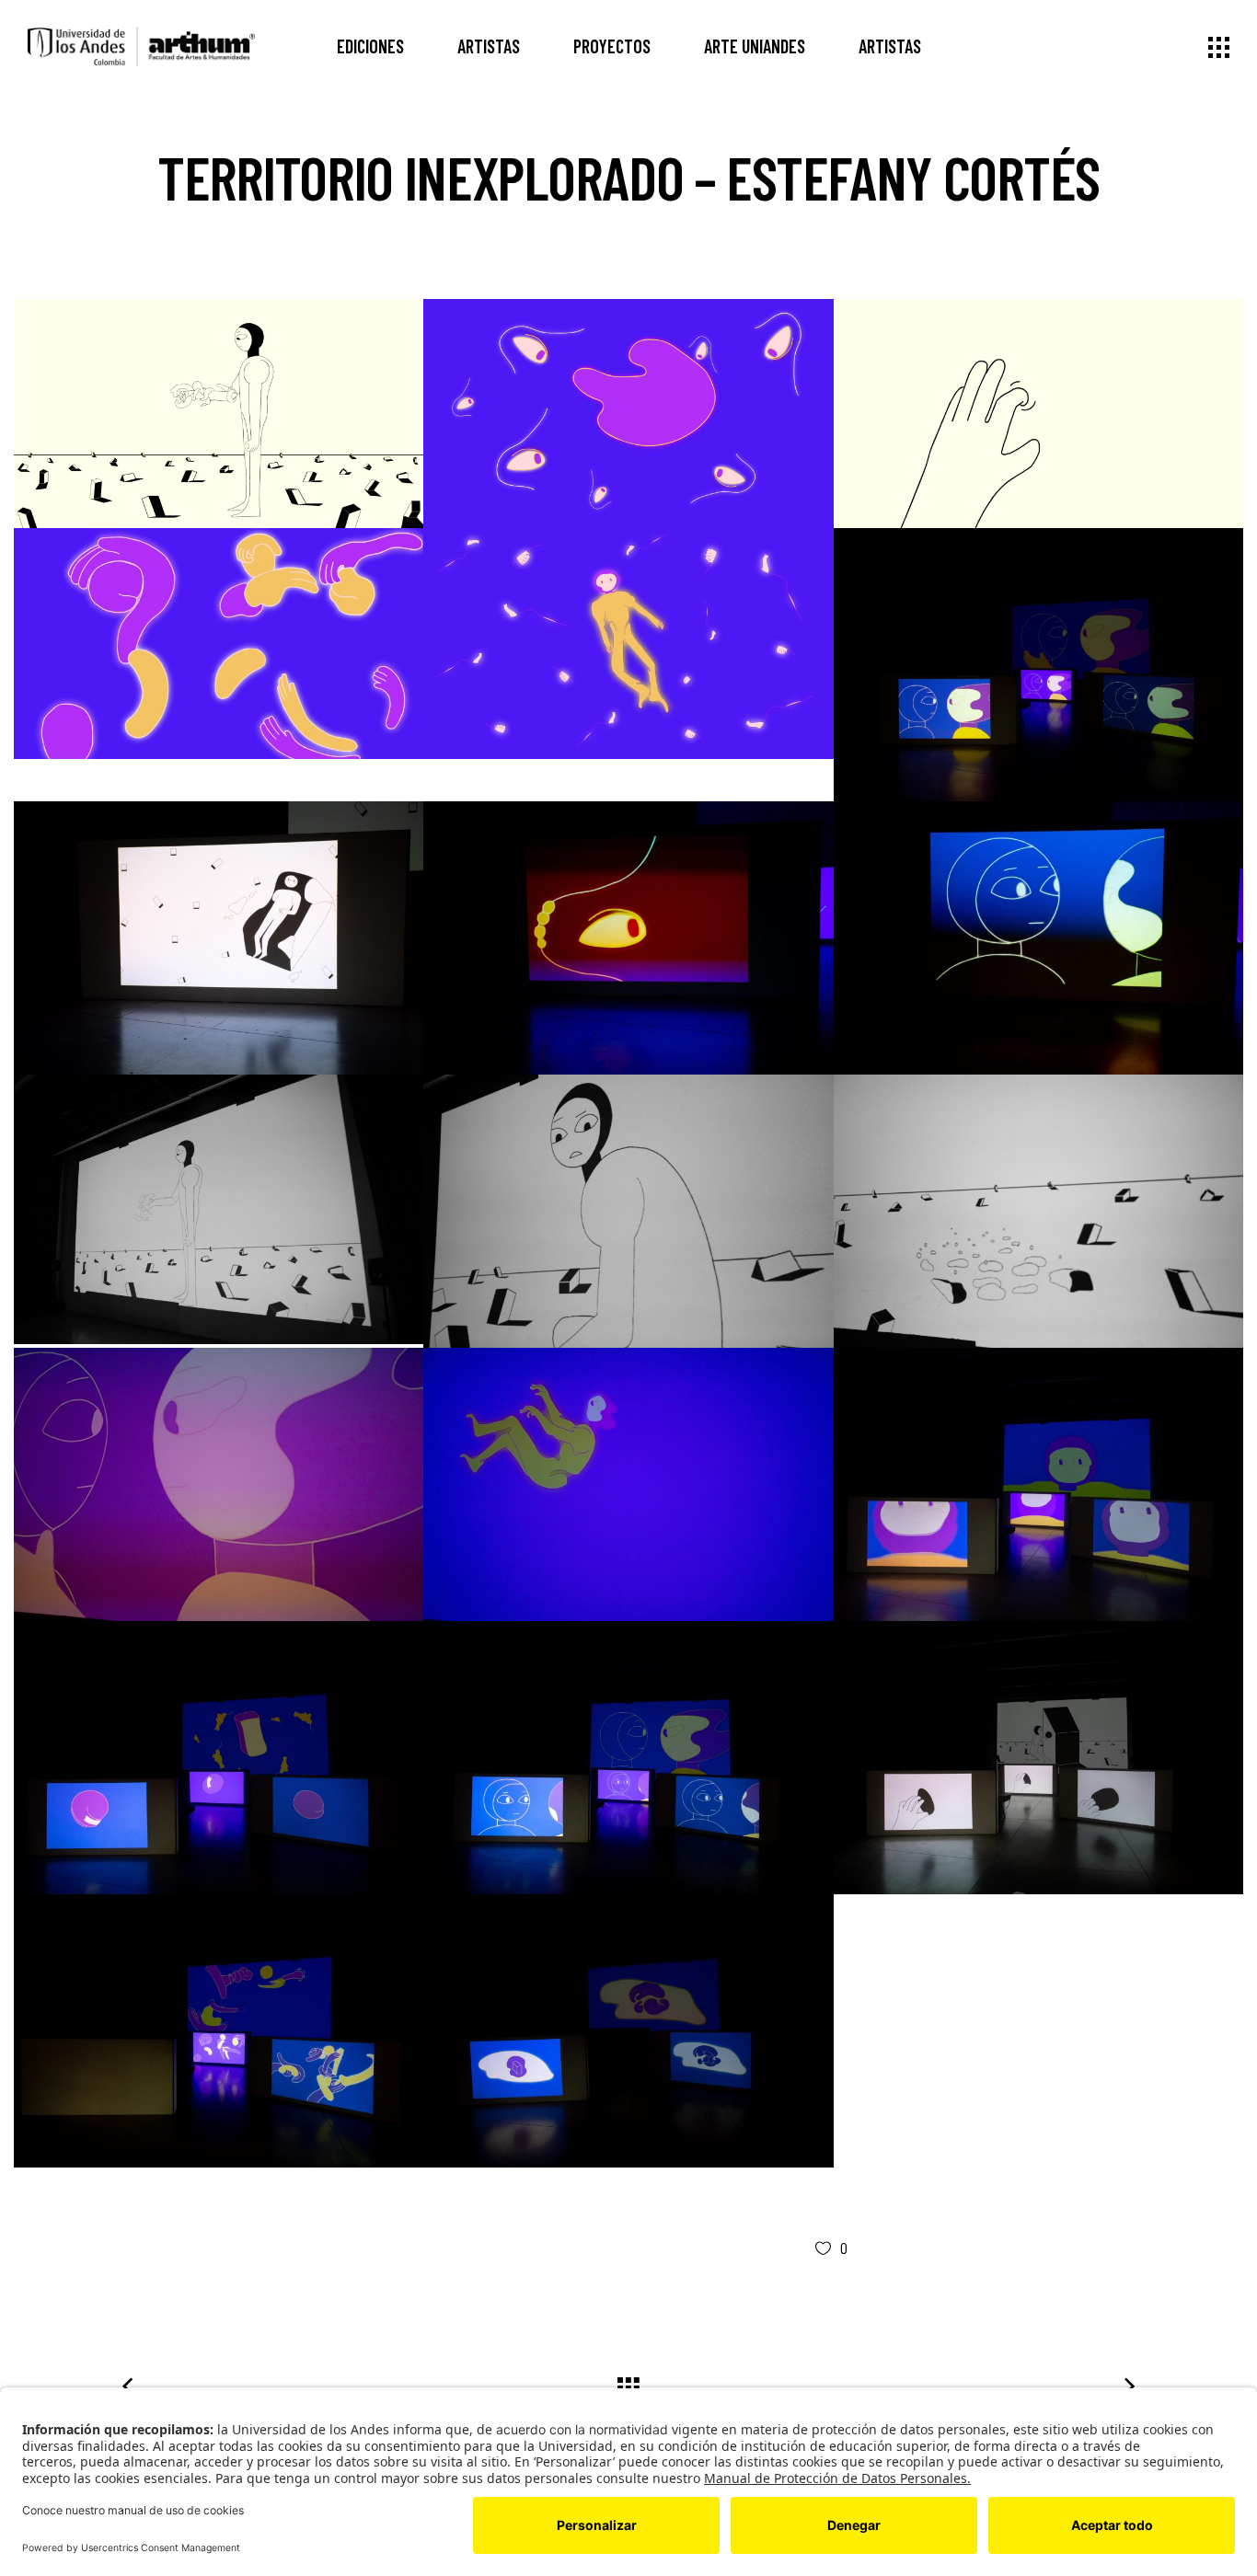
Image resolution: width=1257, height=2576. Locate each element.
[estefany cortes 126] (219, 413)
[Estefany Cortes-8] (219, 1758)
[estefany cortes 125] (628, 413)
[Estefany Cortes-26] (1038, 665)
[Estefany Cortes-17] (219, 1209)
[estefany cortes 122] (628, 643)
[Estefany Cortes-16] (628, 1211)
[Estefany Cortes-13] (1038, 1211)
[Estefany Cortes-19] (1038, 938)
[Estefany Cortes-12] (219, 1484)
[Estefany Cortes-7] (628, 1758)
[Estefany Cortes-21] (219, 938)
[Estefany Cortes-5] (219, 2031)
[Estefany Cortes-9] (1038, 1484)
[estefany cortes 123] (219, 643)
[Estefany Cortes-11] (628, 1484)
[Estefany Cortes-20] (628, 938)
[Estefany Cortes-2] (628, 2031)
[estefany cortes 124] (1038, 413)
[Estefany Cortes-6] (1038, 1758)
